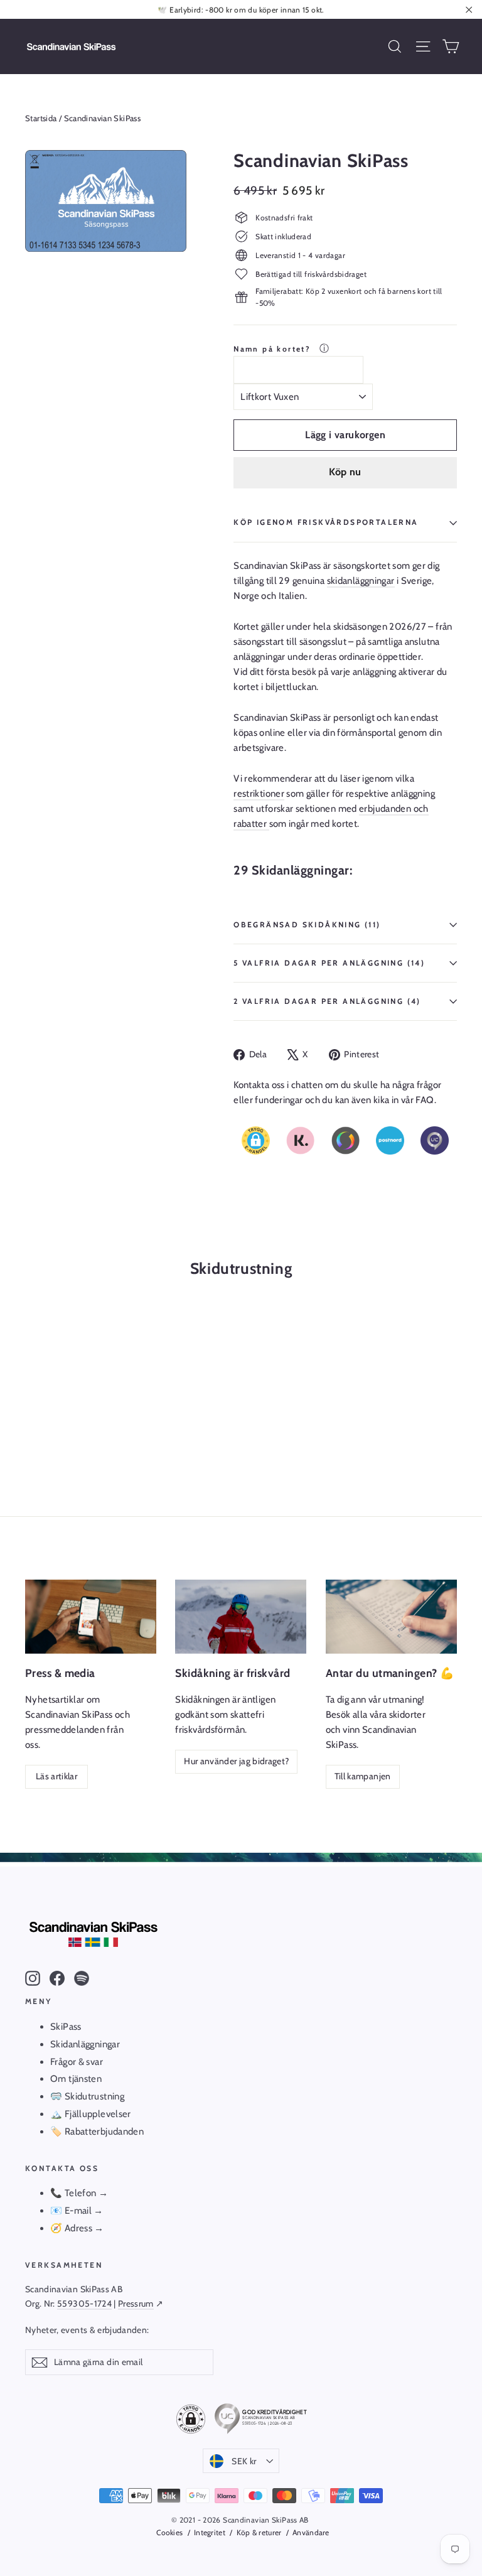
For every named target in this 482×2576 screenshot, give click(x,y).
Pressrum (136, 2304)
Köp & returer (259, 2532)
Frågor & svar (77, 2062)
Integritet (210, 2532)
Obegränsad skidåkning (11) (307, 924)
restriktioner (259, 794)
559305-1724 (84, 2304)
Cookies (169, 2532)
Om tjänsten (76, 2079)
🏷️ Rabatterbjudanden (97, 2131)
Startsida (41, 118)
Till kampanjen (363, 1776)
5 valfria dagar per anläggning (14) (329, 963)
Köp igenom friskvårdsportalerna (326, 522)
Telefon (81, 2193)
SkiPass (66, 2027)
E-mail (78, 2211)
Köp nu (345, 472)
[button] (256, 1140)
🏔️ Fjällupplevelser (91, 2114)
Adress (80, 2228)
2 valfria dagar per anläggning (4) (327, 1001)
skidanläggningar (361, 581)
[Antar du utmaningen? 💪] (391, 1617)
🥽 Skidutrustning (87, 2096)
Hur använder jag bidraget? (236, 1761)
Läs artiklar (56, 1776)
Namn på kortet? (274, 349)
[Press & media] (91, 1617)
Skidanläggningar (85, 2044)
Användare (311, 2532)
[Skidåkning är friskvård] (241, 1617)
